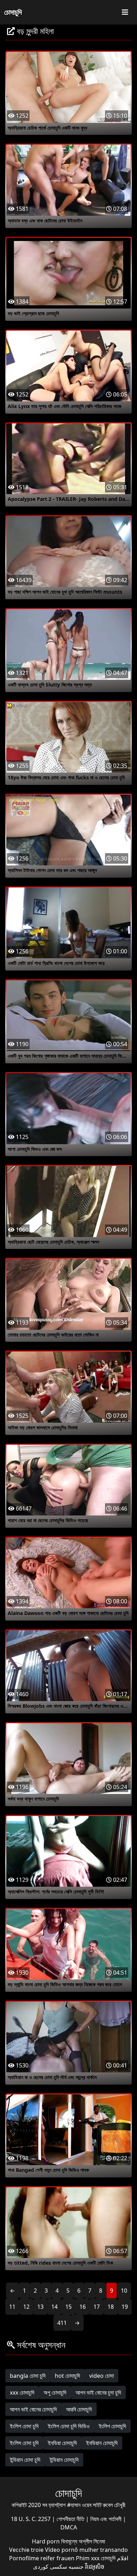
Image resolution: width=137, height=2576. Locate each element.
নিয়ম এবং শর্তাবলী (107, 2519)
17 (97, 2307)
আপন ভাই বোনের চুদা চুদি (98, 2392)
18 (111, 2307)
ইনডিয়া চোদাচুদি (62, 2443)
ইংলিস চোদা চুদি (24, 2443)
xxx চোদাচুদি (22, 2392)
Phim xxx (88, 2558)
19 (125, 2307)
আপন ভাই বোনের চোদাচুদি (33, 2409)
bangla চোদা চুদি (28, 2376)
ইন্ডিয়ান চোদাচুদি (64, 2460)
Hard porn (47, 2541)
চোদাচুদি (13, 12)
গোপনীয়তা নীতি (71, 2519)
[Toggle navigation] (125, 12)
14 (54, 2307)
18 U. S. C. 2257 (31, 2519)
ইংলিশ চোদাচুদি (112, 2426)
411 (62, 2323)
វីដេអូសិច (95, 2567)
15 (68, 2307)
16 (83, 2307)
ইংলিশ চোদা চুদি (24, 2426)
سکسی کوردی (50, 2567)
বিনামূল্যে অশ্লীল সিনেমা (83, 2541)
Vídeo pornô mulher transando (86, 2550)
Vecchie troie (26, 2550)
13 (40, 2307)
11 (12, 2307)
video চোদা (102, 2376)
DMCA (69, 2527)
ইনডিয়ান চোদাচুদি (102, 2443)
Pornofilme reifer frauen (42, 2558)
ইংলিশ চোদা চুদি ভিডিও (69, 2426)
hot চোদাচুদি (67, 2376)
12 (26, 2307)
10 (124, 2291)
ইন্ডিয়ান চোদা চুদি (25, 2460)
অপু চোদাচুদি (55, 2392)
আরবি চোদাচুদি (79, 2409)
